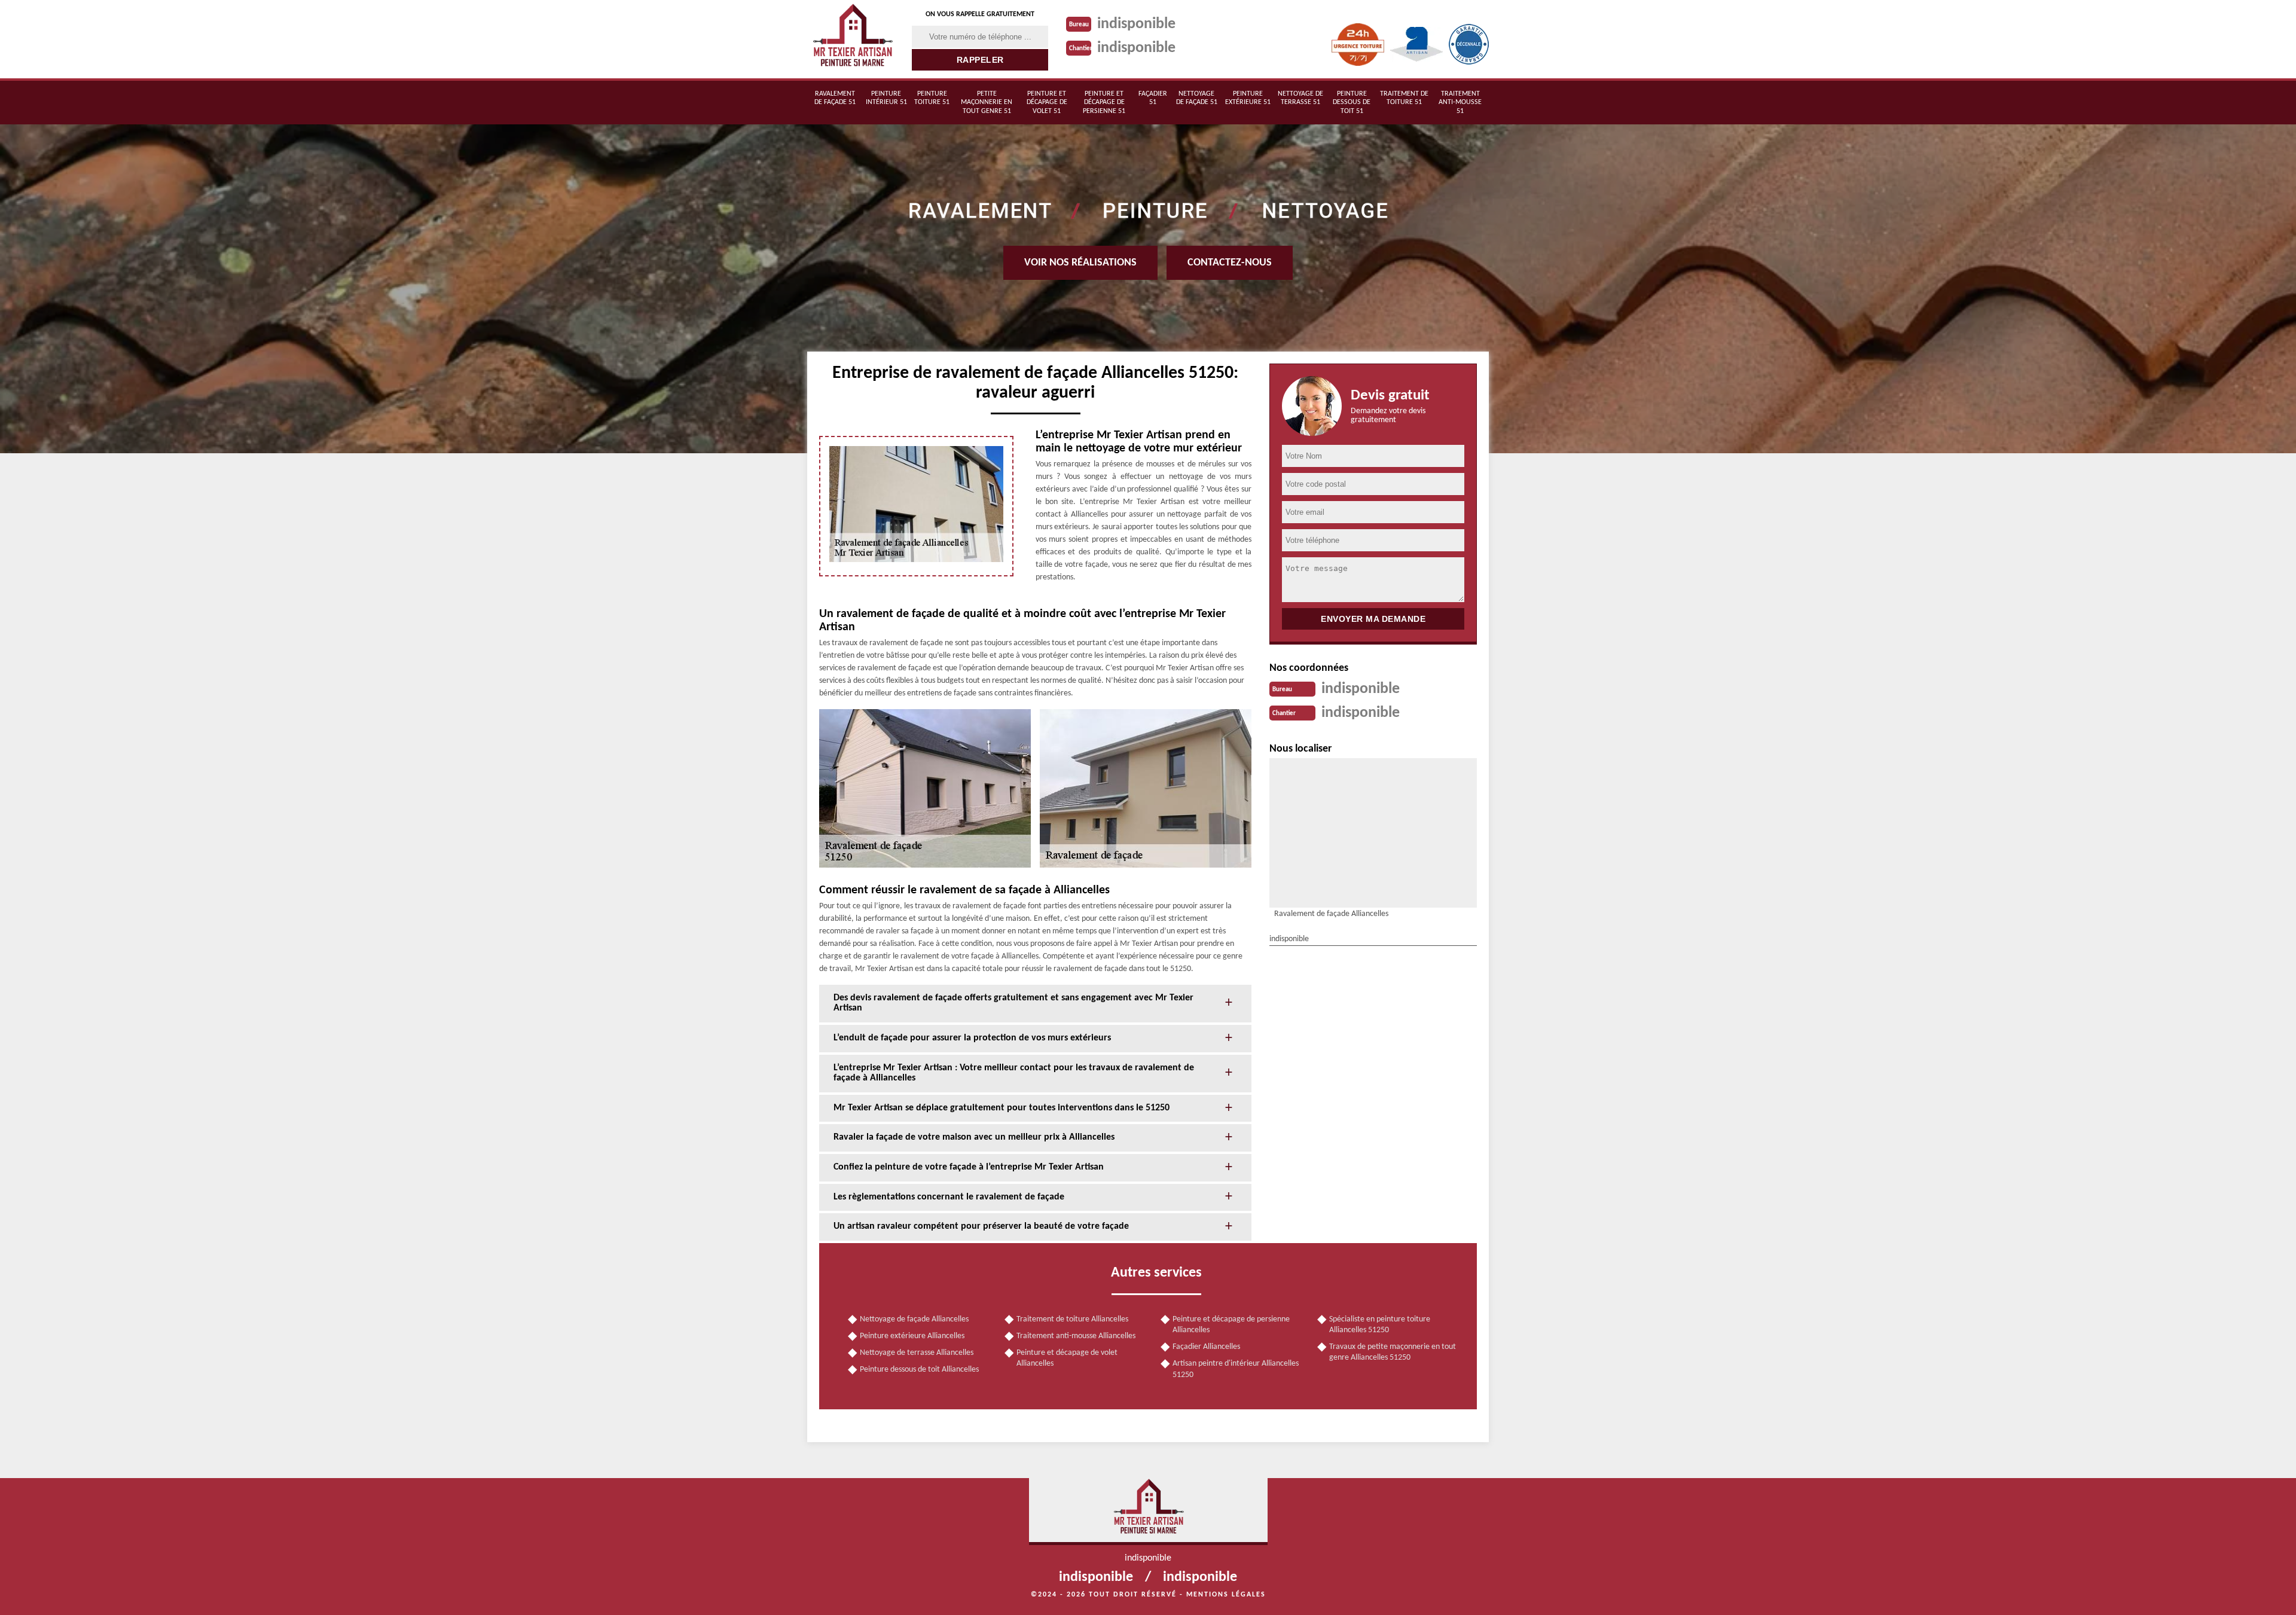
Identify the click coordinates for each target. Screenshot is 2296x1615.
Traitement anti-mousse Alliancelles (1076, 1336)
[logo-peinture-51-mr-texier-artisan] (852, 39)
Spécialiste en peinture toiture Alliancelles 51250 (1380, 1325)
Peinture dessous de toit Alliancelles (919, 1370)
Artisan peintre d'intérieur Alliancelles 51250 (1236, 1369)
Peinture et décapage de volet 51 (1047, 103)
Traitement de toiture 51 (1404, 98)
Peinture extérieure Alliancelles (912, 1336)
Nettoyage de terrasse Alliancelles (917, 1353)
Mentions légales (1226, 1595)
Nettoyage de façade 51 (1197, 98)
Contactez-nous (1230, 263)
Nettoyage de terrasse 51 (1300, 98)
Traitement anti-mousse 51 (1460, 103)
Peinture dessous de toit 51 (1352, 103)
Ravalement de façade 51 (835, 98)
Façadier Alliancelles (1206, 1347)
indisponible (1136, 24)
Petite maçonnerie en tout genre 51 (987, 103)
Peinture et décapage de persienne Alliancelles (1231, 1325)
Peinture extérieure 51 (1248, 98)
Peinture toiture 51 (932, 98)
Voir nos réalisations (1080, 263)
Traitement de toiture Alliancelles (1072, 1319)
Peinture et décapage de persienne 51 (1104, 103)
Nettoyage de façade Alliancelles (914, 1319)
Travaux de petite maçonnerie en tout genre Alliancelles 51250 (1393, 1352)
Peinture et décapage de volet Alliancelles (1067, 1358)
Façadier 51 (1153, 98)
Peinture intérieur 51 (886, 98)
